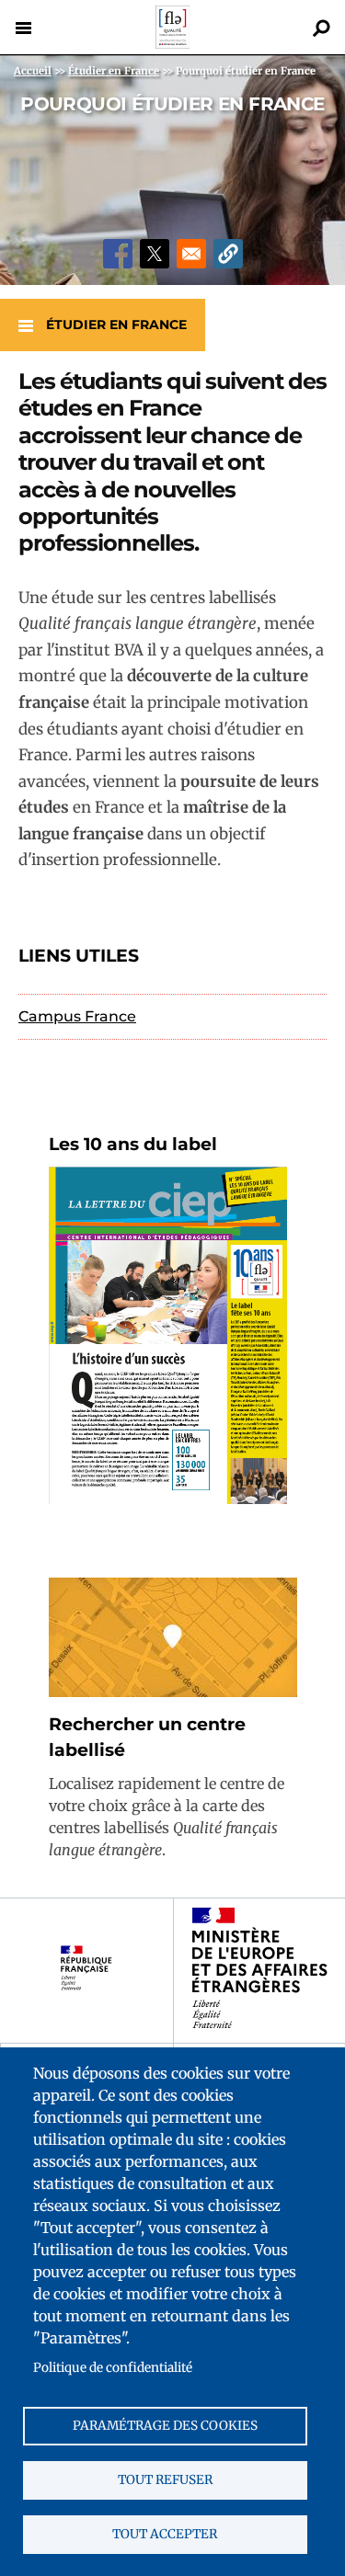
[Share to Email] (191, 254)
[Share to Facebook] (118, 254)
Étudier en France (116, 325)
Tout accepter (165, 2534)
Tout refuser (165, 2480)
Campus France (77, 1016)
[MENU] (23, 28)
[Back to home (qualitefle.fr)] (173, 44)
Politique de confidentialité (113, 2368)
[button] (228, 254)
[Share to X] (155, 254)
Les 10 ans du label (133, 1144)
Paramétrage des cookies (165, 2426)
